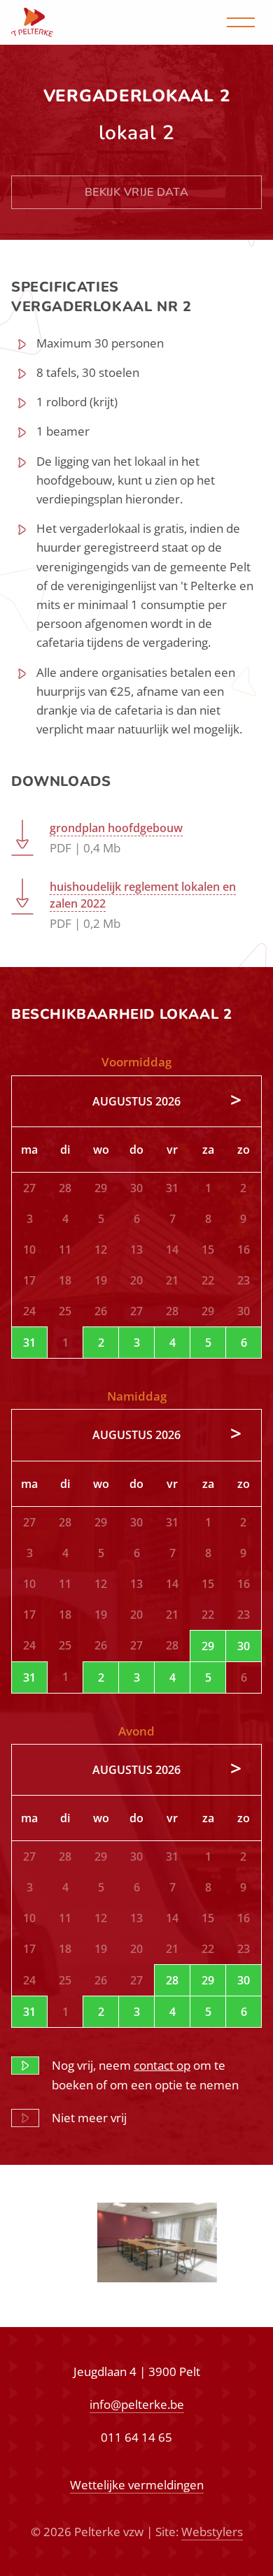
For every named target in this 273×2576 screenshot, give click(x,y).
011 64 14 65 (136, 2437)
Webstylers (212, 2532)
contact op (162, 2065)
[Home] (32, 22)
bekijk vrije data (136, 192)
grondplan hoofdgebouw (116, 828)
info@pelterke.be (137, 2404)
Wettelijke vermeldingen (137, 2485)
